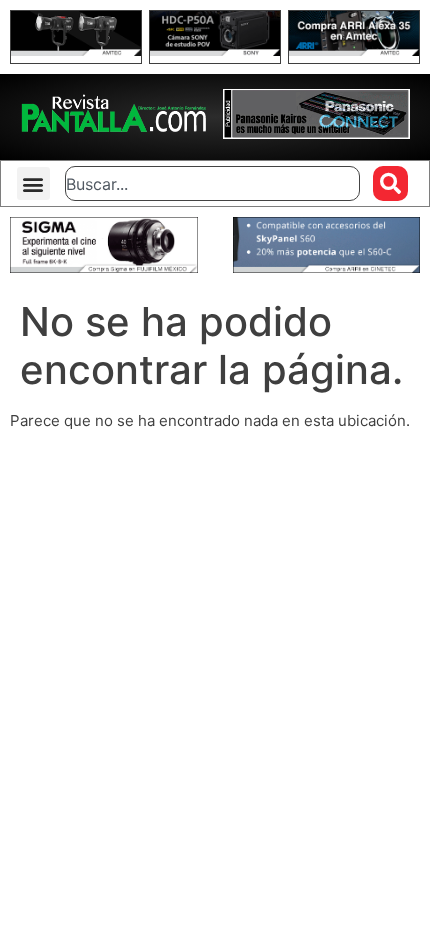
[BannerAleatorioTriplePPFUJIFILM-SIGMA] (104, 267)
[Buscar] (390, 183)
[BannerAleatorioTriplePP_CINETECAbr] (327, 267)
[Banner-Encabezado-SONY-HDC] (215, 50)
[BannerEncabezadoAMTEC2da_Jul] (76, 50)
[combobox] (212, 183)
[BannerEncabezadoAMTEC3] (354, 50)
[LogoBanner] (317, 133)
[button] (33, 183)
